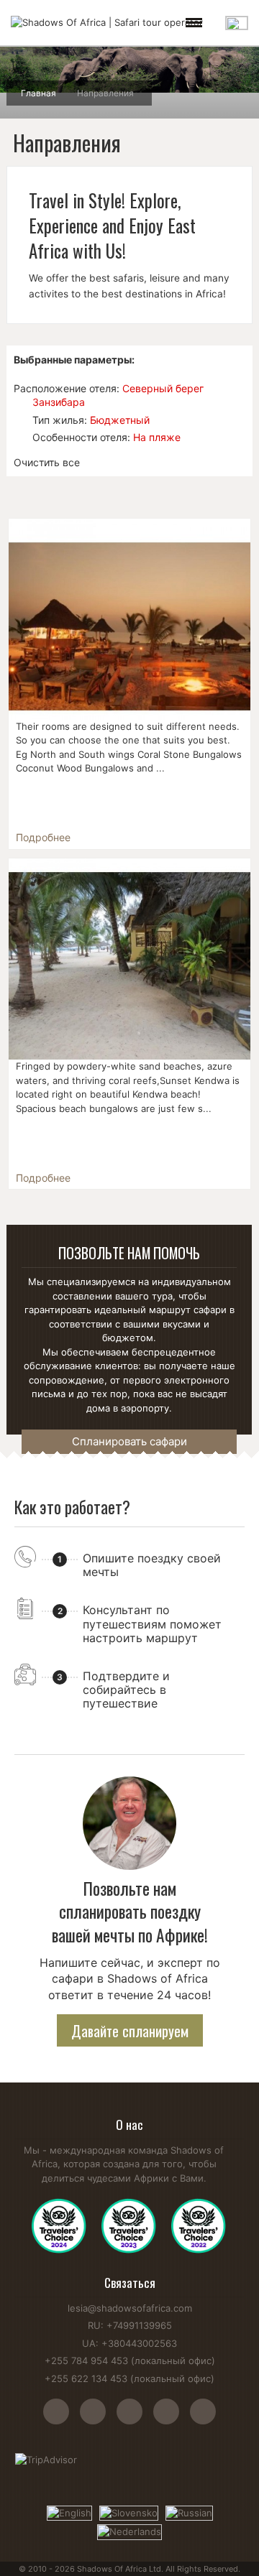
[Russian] (189, 2512)
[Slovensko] (129, 2512)
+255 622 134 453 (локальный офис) (129, 2378)
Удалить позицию (20, 402)
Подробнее (43, 837)
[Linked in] (203, 2419)
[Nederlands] (129, 2531)
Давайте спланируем (130, 2031)
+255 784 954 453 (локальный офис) (130, 2360)
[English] (69, 2512)
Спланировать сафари (129, 1441)
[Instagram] (62, 2419)
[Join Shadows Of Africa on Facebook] (98, 2419)
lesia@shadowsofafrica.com (130, 2308)
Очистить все (47, 462)
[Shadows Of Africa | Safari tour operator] (107, 23)
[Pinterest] (172, 2419)
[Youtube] (135, 2419)
